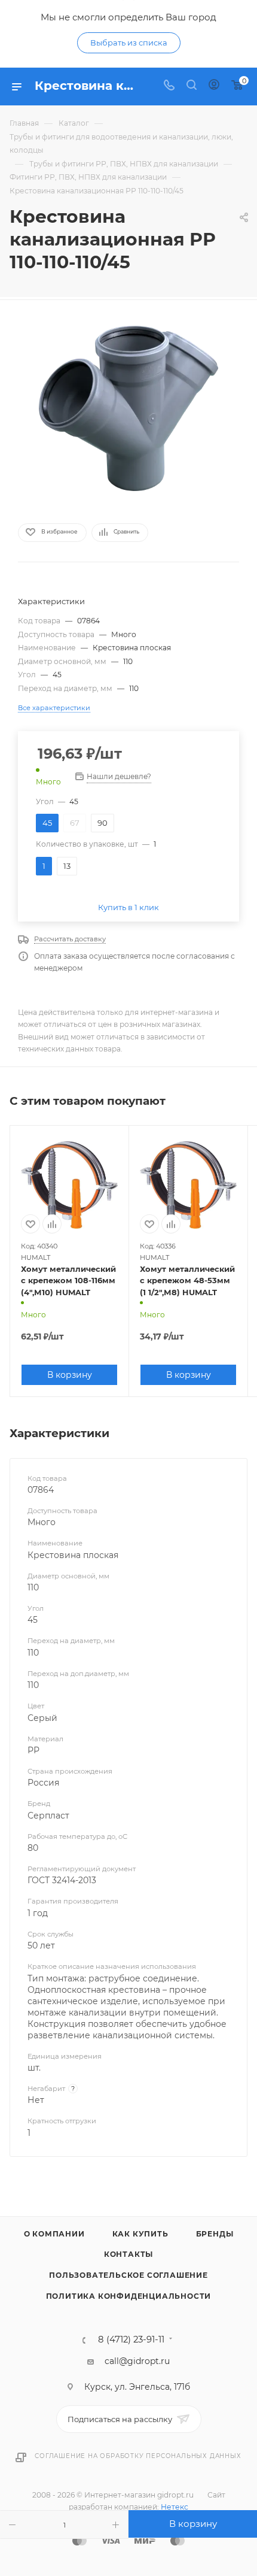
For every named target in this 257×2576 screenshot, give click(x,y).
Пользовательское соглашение (128, 2275)
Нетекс (175, 2507)
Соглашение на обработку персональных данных (138, 2456)
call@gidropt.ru (137, 2361)
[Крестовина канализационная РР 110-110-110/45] (128, 408)
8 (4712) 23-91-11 (131, 2340)
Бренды (215, 2234)
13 (67, 866)
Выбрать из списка (129, 43)
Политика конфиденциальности (129, 2296)
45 (47, 823)
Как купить (140, 2234)
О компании (54, 2234)
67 (75, 823)
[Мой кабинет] (214, 86)
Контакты (128, 2254)
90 (103, 823)
